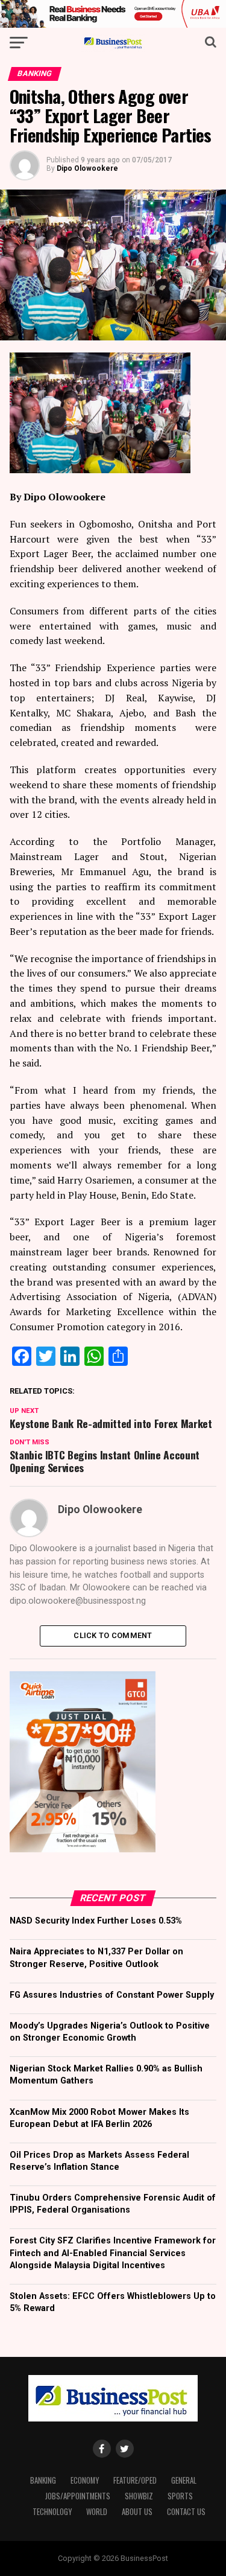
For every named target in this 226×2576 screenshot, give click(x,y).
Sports (180, 2496)
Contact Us (186, 2512)
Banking (43, 2480)
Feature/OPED (135, 2480)
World (97, 2512)
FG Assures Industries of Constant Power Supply (112, 1995)
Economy (85, 2480)
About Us (137, 2512)
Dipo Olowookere (87, 168)
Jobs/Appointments (78, 2496)
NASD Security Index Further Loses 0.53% (96, 1921)
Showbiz (139, 2496)
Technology (52, 2512)
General (184, 2480)
